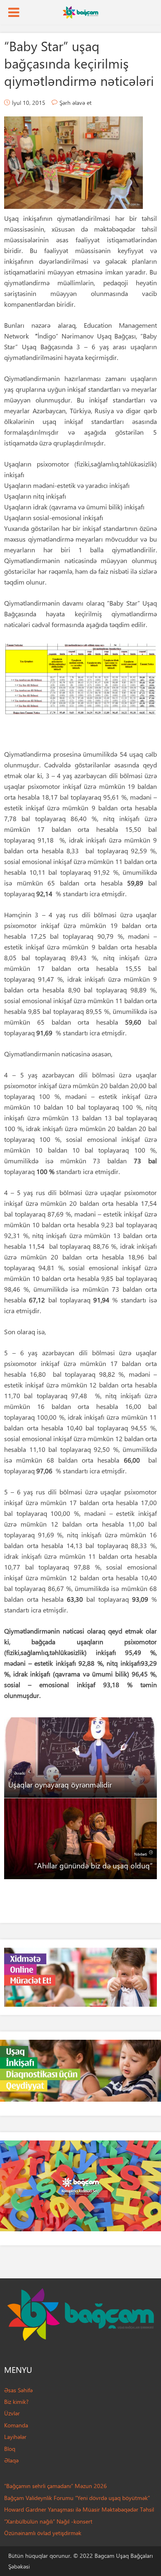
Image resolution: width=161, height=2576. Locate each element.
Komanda (16, 2425)
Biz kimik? (16, 2402)
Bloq (10, 2449)
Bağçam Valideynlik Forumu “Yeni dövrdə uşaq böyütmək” (77, 2498)
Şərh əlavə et (76, 103)
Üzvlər (12, 2413)
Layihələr (15, 2437)
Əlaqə (11, 2460)
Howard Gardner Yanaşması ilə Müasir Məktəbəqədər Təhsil (79, 2509)
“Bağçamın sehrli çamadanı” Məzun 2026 (56, 2486)
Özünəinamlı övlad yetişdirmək (43, 2533)
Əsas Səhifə (18, 2390)
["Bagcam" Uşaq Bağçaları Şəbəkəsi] (80, 12)
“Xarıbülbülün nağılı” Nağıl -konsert (48, 2521)
